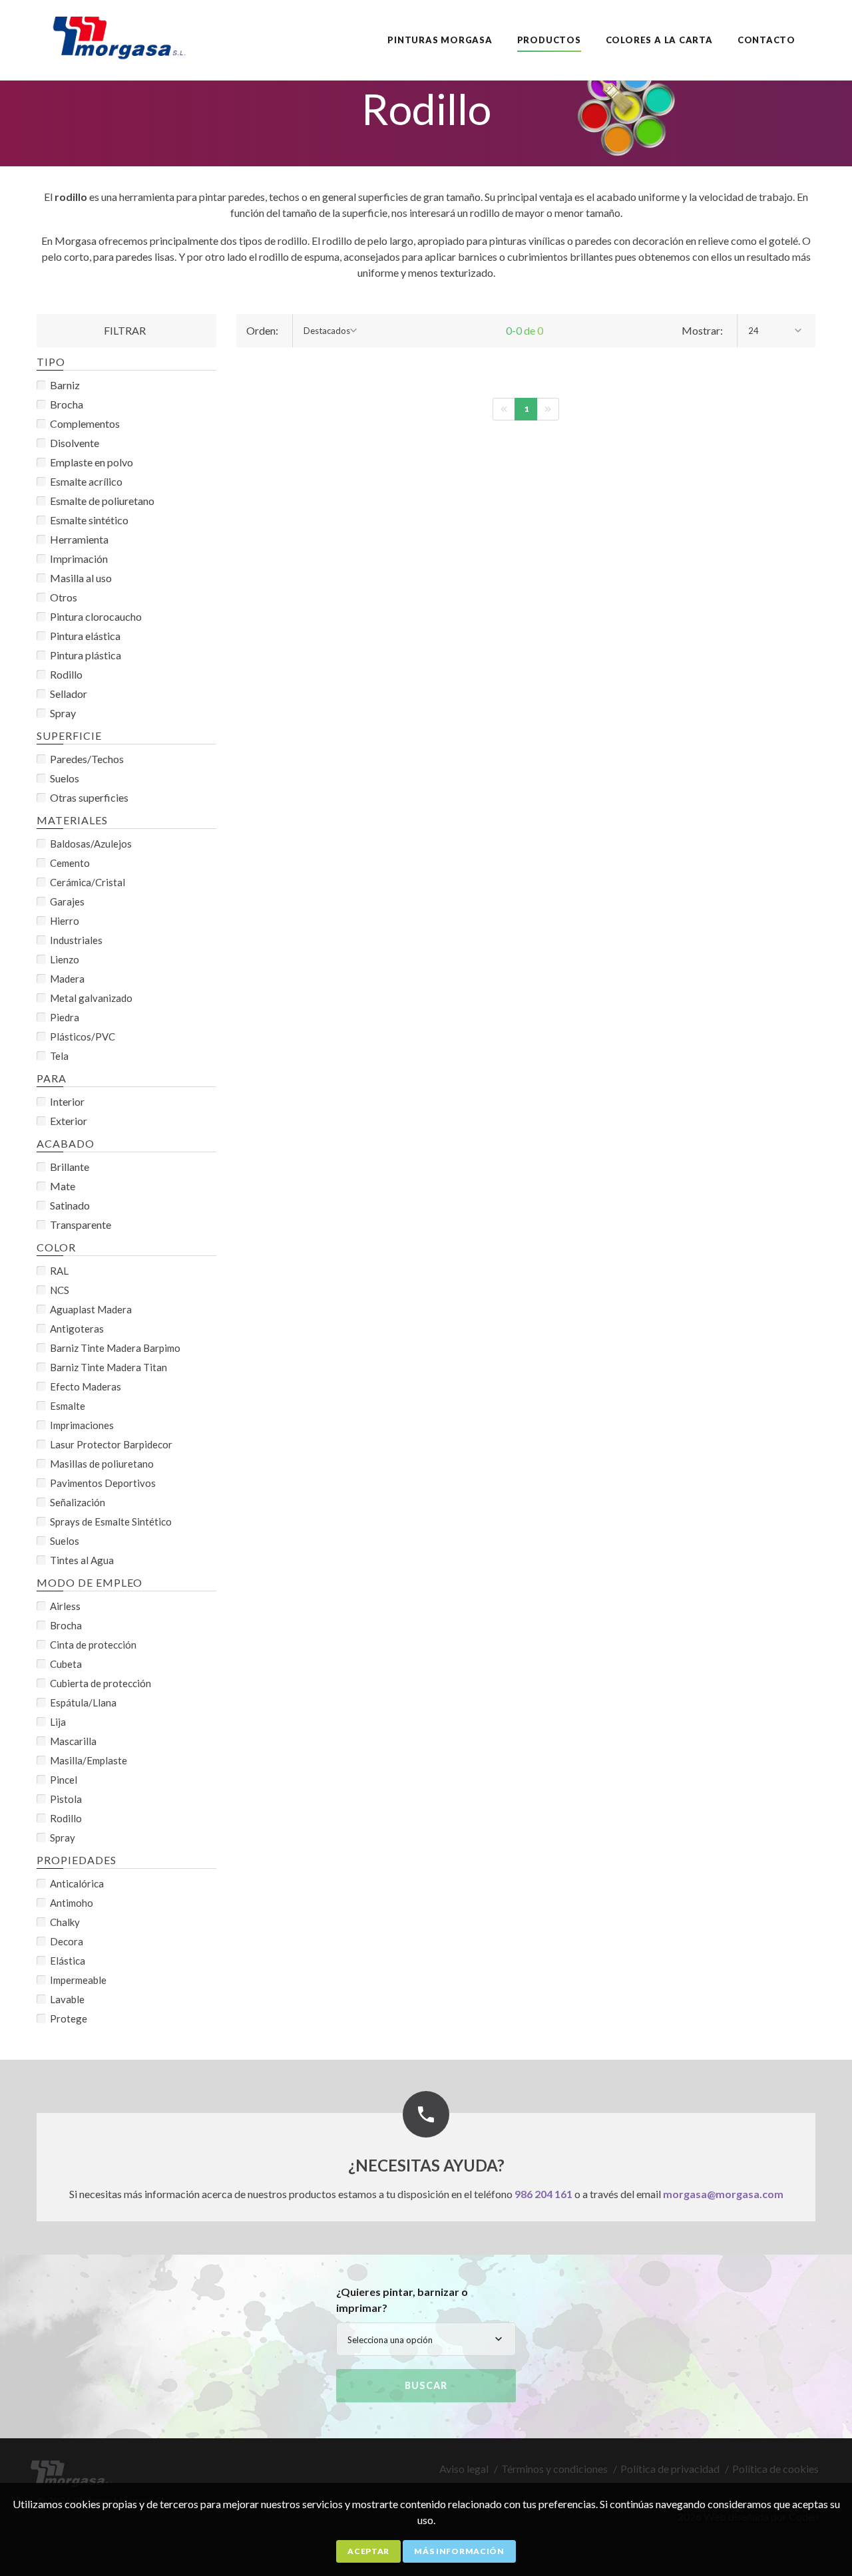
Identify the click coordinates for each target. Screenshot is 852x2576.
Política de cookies (775, 2469)
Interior (67, 1101)
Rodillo (66, 674)
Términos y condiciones (554, 2469)
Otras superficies (89, 797)
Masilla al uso (81, 578)
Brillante (70, 1167)
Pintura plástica (86, 655)
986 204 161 (543, 2194)
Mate (63, 1186)
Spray (63, 713)
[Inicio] (125, 34)
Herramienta (79, 539)
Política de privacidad (670, 2469)
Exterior (69, 1121)
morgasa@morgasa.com (723, 2194)
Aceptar (368, 2551)
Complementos (85, 423)
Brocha (67, 404)
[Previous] (504, 409)
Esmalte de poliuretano (102, 501)
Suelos (65, 778)
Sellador (69, 694)
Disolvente (75, 443)
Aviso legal (464, 2469)
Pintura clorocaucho (96, 616)
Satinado (70, 1205)
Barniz (65, 385)
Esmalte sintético (89, 520)
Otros (64, 597)
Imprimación (79, 559)
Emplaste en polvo (92, 462)
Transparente (81, 1224)
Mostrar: (702, 330)
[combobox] (331, 331)
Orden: (262, 330)
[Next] (548, 409)
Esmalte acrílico (86, 481)
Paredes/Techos (87, 759)
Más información (459, 2551)
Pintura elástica (85, 636)
